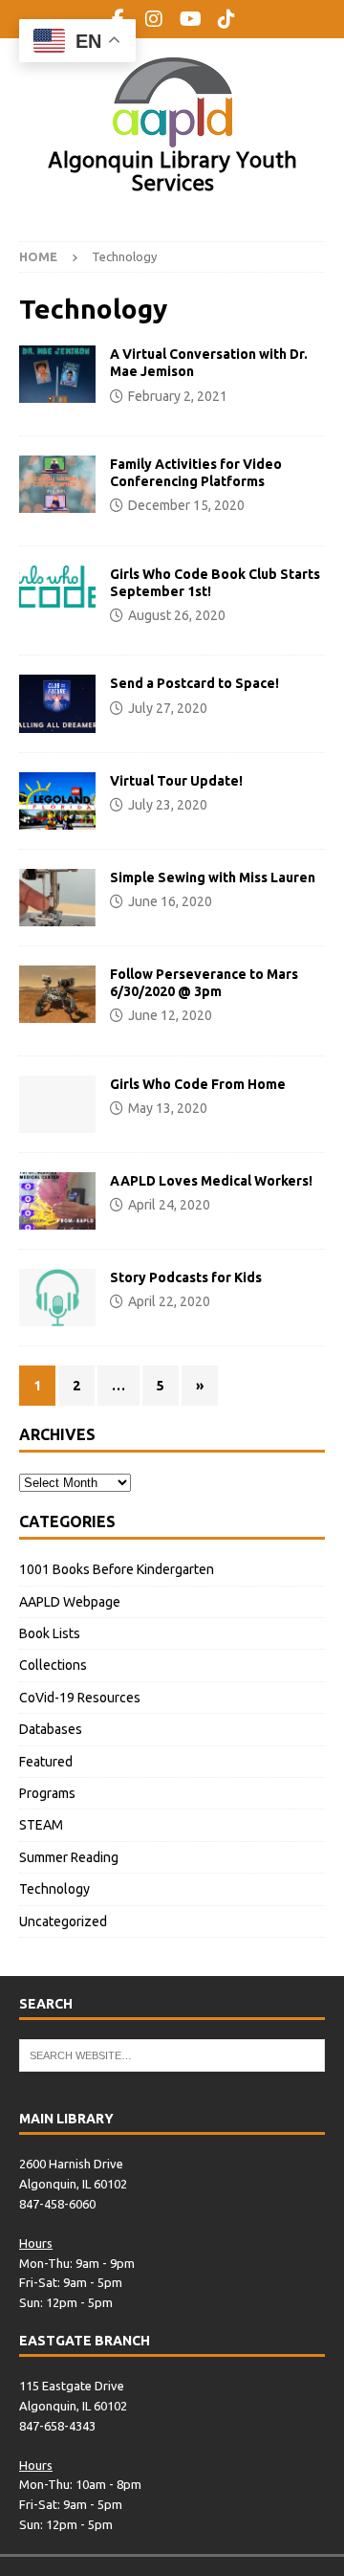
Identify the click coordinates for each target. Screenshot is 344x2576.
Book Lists (50, 1633)
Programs (47, 1793)
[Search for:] (172, 2054)
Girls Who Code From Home (198, 1084)
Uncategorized (63, 1921)
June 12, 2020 (170, 1015)
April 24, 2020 (169, 1205)
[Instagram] (154, 19)
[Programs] (57, 587)
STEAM (41, 1825)
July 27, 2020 (168, 708)
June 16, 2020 (170, 901)
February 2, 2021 (178, 396)
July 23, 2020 (168, 805)
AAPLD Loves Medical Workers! (211, 1181)
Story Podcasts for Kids (186, 1277)
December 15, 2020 (186, 505)
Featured (46, 1762)
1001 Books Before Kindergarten (117, 1569)
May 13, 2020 (168, 1108)
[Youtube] (191, 19)
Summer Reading (69, 1857)
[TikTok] (227, 19)
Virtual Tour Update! (176, 781)
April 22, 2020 (169, 1301)
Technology (54, 1889)
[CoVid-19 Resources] (57, 374)
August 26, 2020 (177, 615)
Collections (53, 1665)
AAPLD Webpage (70, 1602)
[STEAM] (57, 994)
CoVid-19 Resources (80, 1698)
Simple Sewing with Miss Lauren (213, 877)
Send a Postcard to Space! (194, 683)
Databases (51, 1729)
